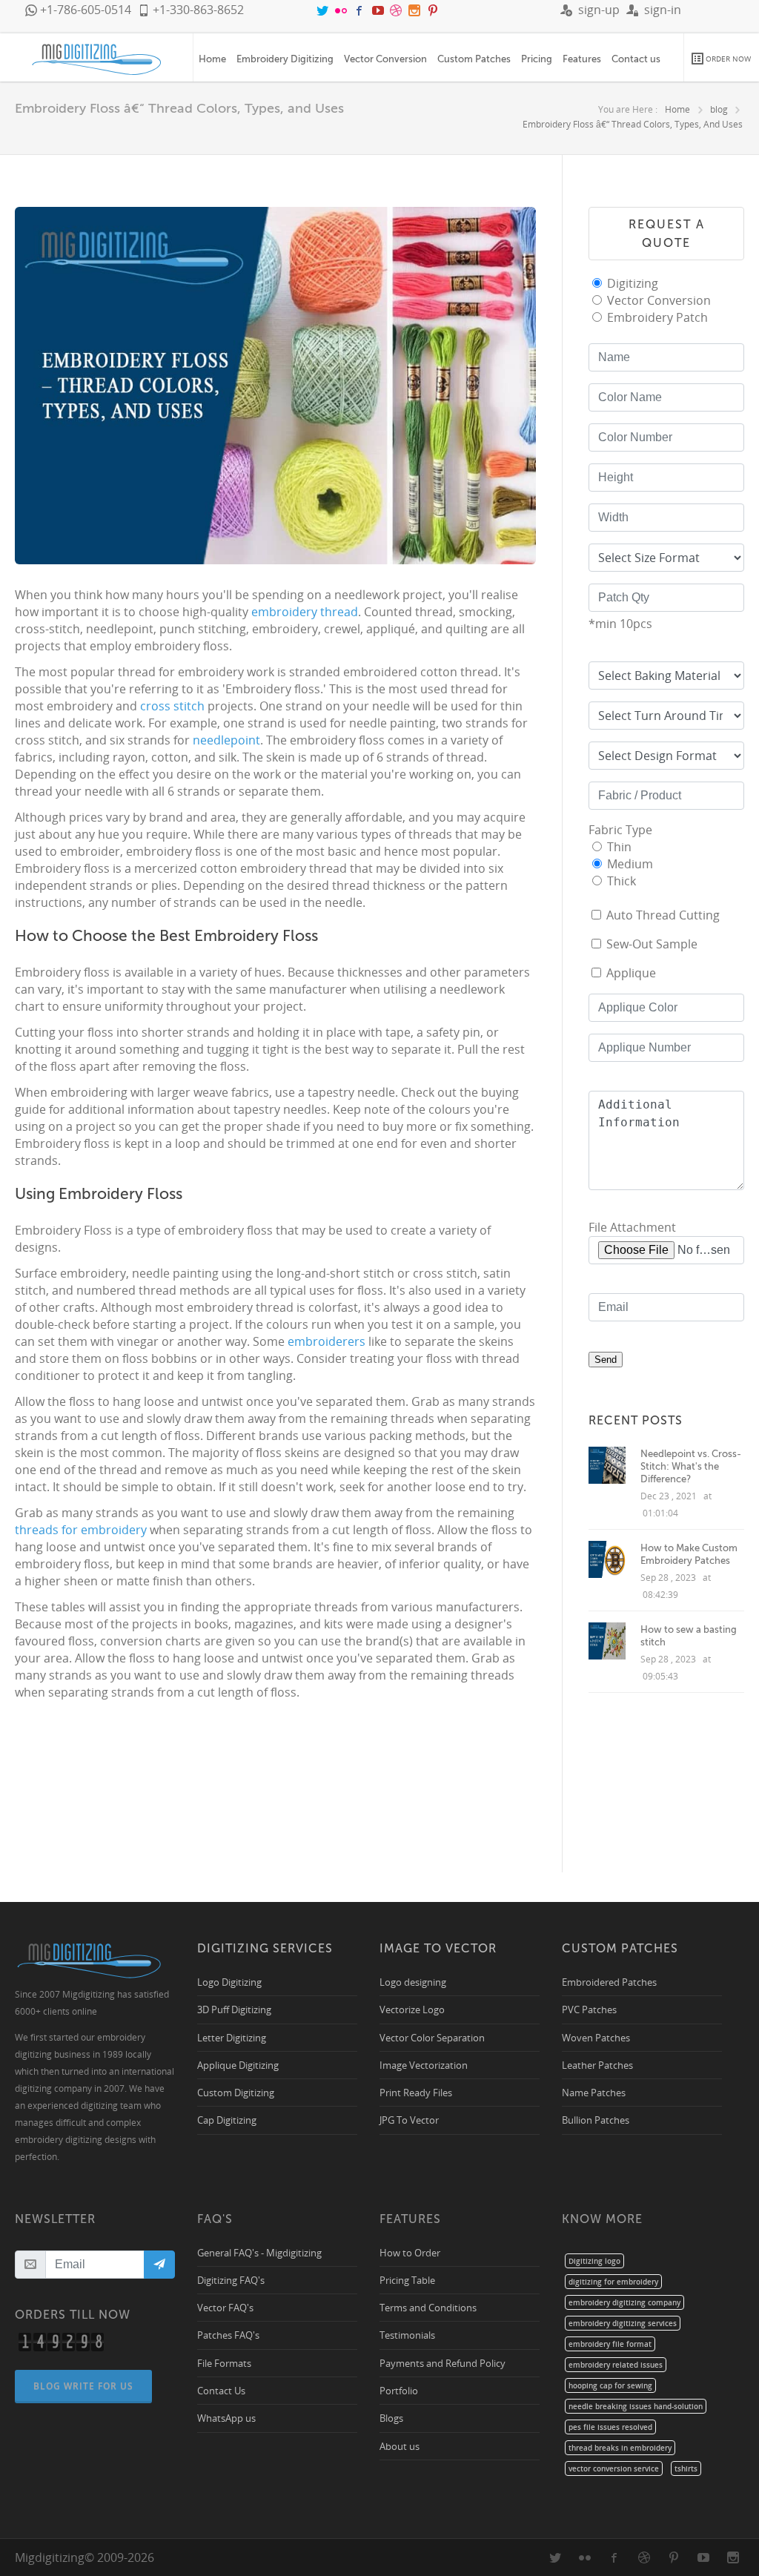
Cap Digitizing (227, 2120)
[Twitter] (324, 10)
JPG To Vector (409, 2120)
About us (400, 2446)
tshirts (686, 2468)
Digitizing (633, 283)
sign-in (660, 10)
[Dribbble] (397, 10)
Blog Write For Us (83, 2386)
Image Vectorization (424, 2065)
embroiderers (328, 1341)
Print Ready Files (416, 2092)
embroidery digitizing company (624, 2302)
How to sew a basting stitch (689, 1636)
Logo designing (413, 1982)
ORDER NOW (727, 59)
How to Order (410, 2252)
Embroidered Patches (609, 1982)
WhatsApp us (226, 2418)
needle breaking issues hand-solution (636, 2406)
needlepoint (226, 740)
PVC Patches (589, 2009)
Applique (631, 973)
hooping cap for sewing (610, 2385)
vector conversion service (614, 2468)
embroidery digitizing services (623, 2323)
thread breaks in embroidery (620, 2448)
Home (212, 59)
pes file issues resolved (610, 2427)
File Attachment (632, 1227)
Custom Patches (474, 59)
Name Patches (594, 2092)
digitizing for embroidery (613, 2282)
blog (719, 109)
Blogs (391, 2418)
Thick (622, 881)
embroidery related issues (616, 2365)
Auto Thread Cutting (663, 915)
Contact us (636, 59)
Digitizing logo (594, 2261)
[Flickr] (342, 10)
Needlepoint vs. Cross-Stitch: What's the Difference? (691, 1466)
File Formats (224, 2363)
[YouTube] (379, 10)
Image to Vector (438, 1948)
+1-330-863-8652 (197, 10)
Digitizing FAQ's (231, 2280)
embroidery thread (305, 612)
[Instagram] (416, 10)
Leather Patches (597, 2065)
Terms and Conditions (428, 2307)
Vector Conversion (385, 59)
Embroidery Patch (657, 317)
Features (582, 59)
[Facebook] (361, 10)
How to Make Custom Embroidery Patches (689, 1554)
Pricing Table (407, 2280)
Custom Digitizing (236, 2092)
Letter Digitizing (232, 2037)
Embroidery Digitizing (285, 59)
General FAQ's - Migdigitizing (259, 2252)
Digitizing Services (265, 1948)
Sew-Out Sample (652, 944)
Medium (630, 864)
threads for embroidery (81, 1530)
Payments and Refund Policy (443, 2363)
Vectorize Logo (412, 2009)
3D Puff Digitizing (234, 2009)
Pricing (537, 59)
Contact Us (221, 2390)
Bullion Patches (596, 2120)
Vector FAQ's (225, 2307)
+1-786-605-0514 (84, 10)
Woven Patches (596, 2037)
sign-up (596, 10)
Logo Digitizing (229, 1982)
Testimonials (407, 2335)
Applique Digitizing (238, 2065)
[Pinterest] (433, 10)
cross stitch (172, 706)
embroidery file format (610, 2344)
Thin (619, 847)
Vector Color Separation (432, 2037)
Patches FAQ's (228, 2335)
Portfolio (399, 2390)
